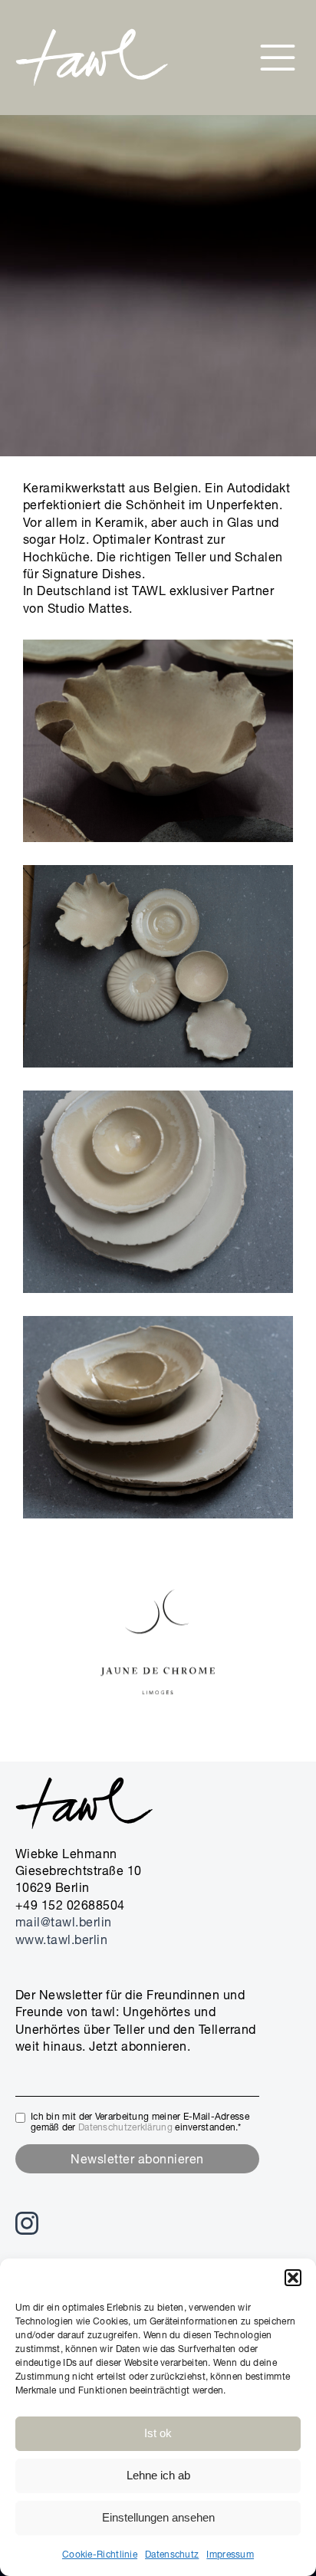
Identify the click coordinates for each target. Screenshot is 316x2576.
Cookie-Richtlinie (100, 2554)
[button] (293, 2278)
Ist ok (158, 2433)
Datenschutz (172, 2554)
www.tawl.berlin (61, 1939)
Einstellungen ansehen (158, 2517)
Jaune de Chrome (158, 1729)
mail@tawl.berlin (64, 1922)
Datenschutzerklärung (125, 2127)
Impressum (230, 2554)
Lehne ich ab (158, 2475)
